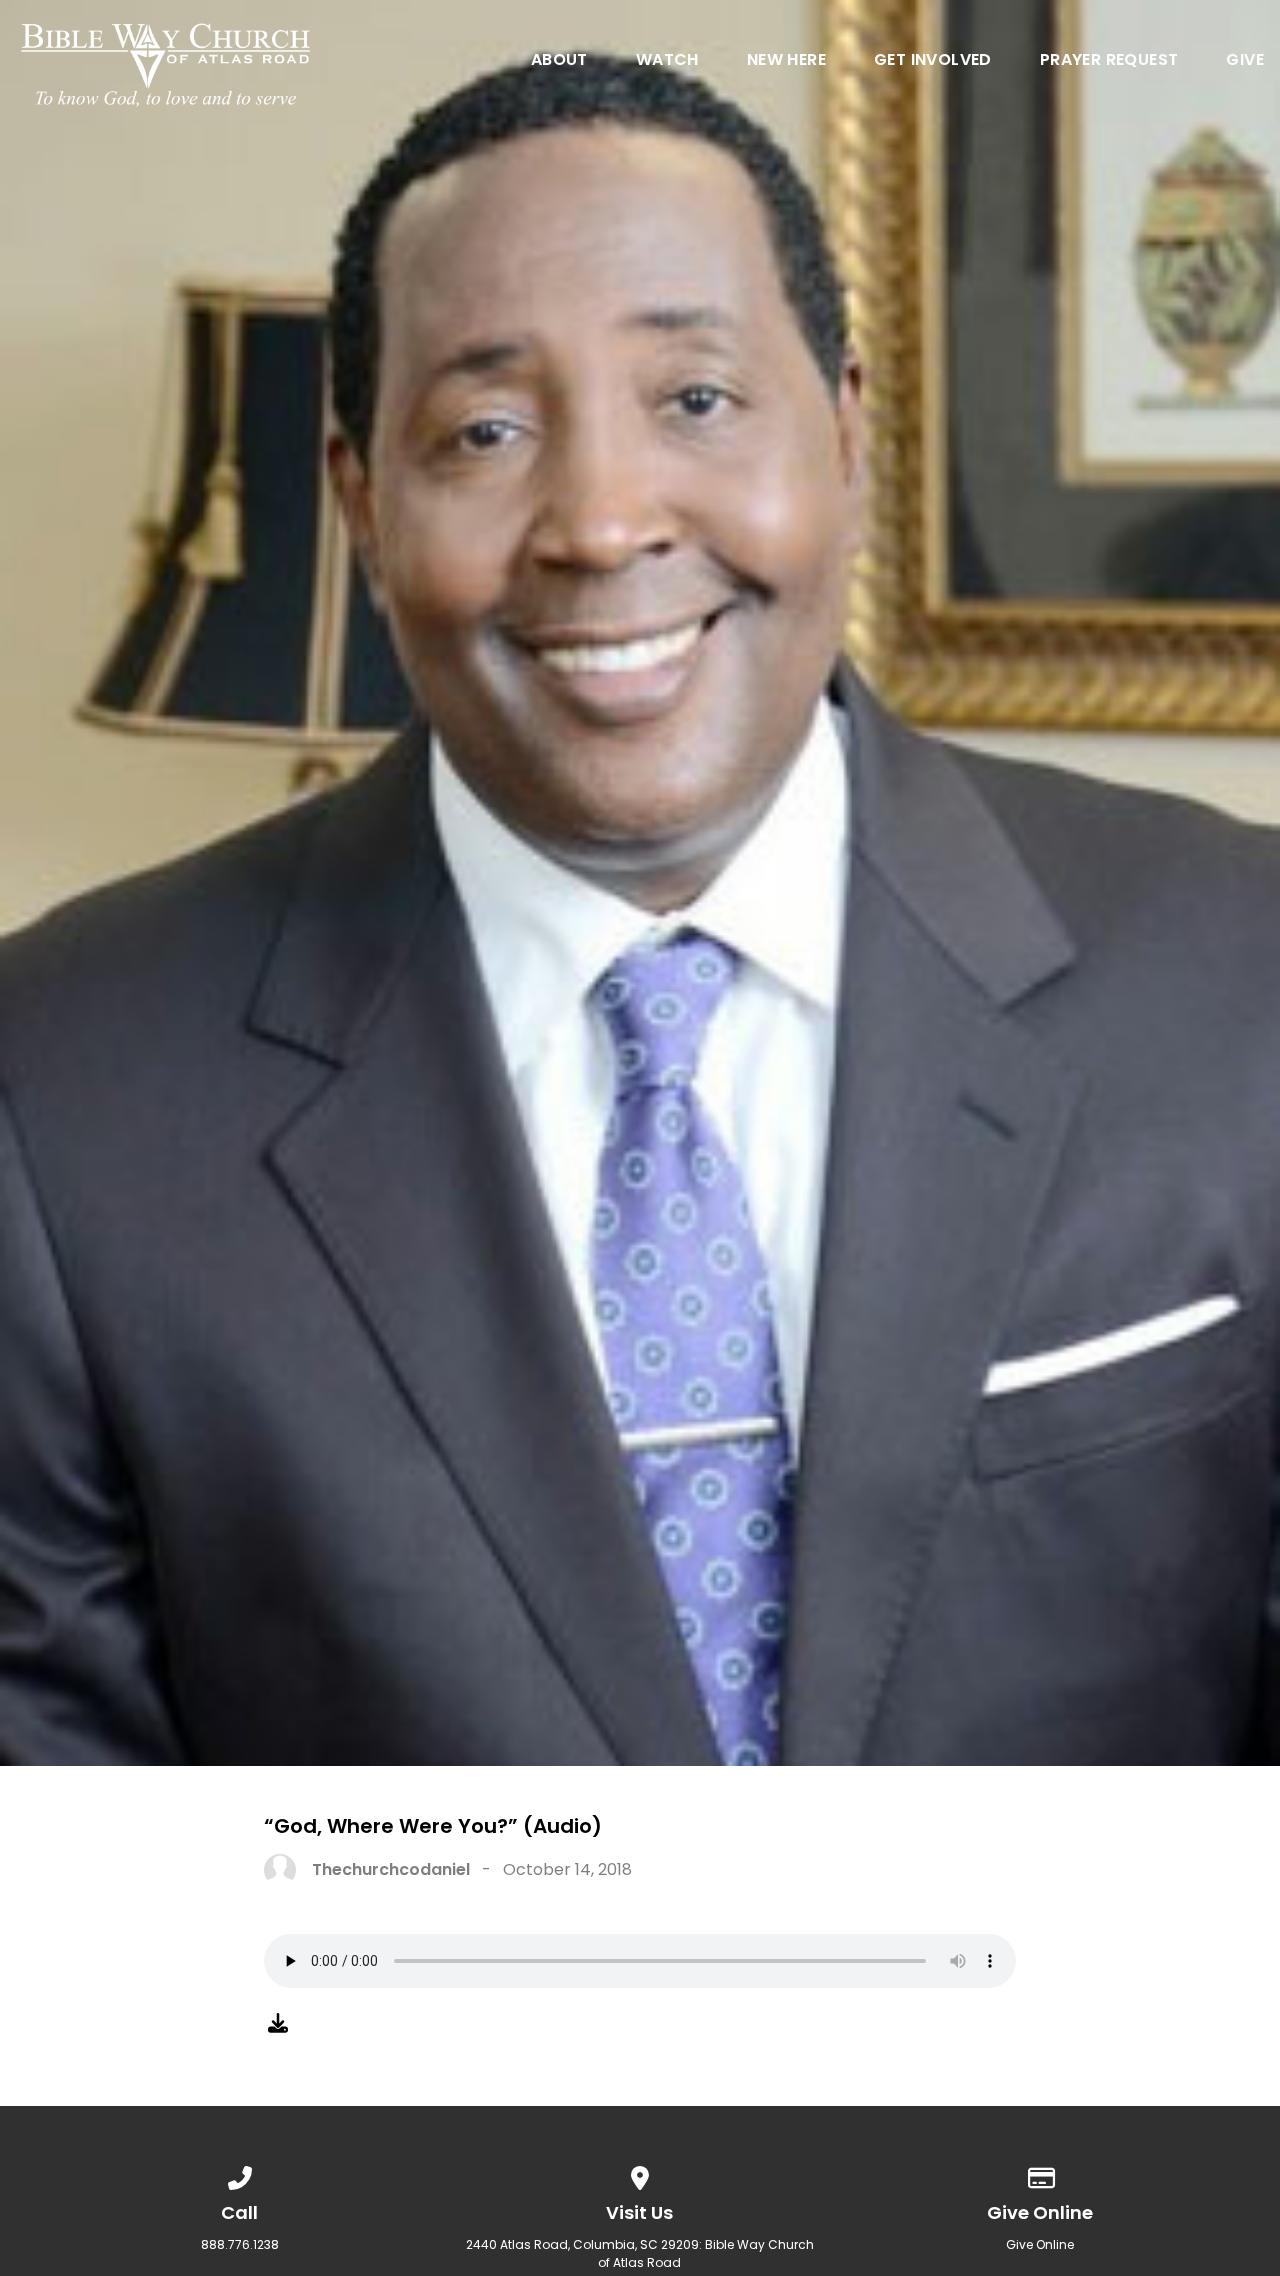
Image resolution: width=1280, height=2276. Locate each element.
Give (1245, 61)
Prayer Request (1109, 61)
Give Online (1040, 2244)
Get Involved (933, 61)
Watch (667, 61)
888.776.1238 (240, 2244)
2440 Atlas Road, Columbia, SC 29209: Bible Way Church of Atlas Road (640, 2253)
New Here (786, 61)
